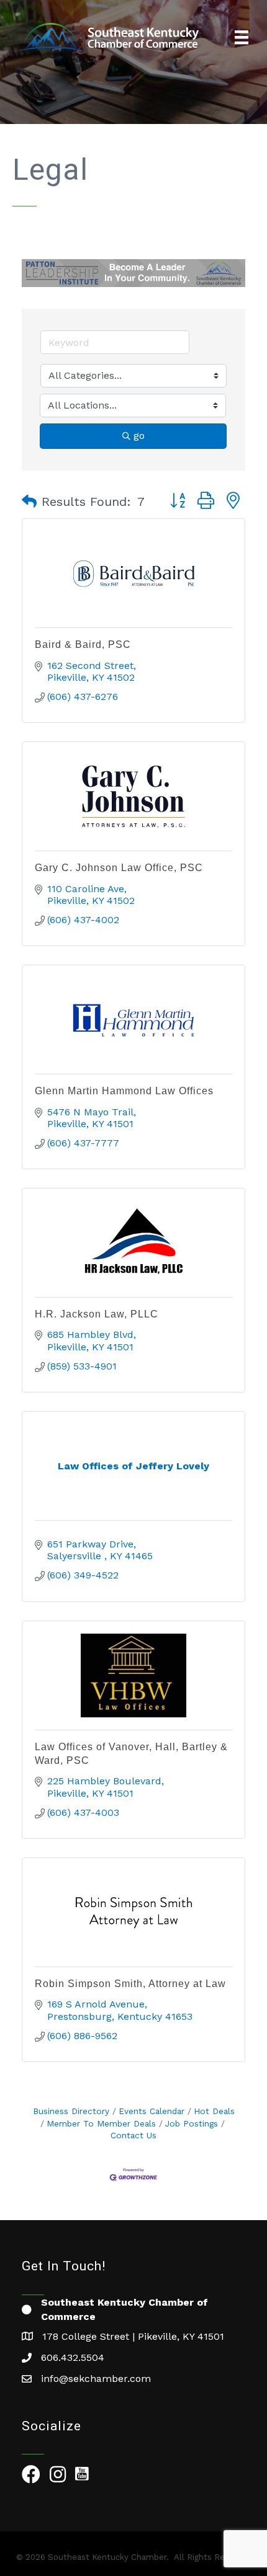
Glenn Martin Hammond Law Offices (124, 1091)
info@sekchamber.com (96, 2379)
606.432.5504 (73, 2357)
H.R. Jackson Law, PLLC (97, 1314)
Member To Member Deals (101, 2123)
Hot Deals (214, 2111)
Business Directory (71, 2111)
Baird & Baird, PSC (83, 644)
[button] (29, 502)
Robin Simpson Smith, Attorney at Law (130, 1984)
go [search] (139, 436)
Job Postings (192, 2123)
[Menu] (242, 37)
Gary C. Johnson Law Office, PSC (119, 868)
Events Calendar (152, 2111)
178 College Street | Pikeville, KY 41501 (133, 2336)
